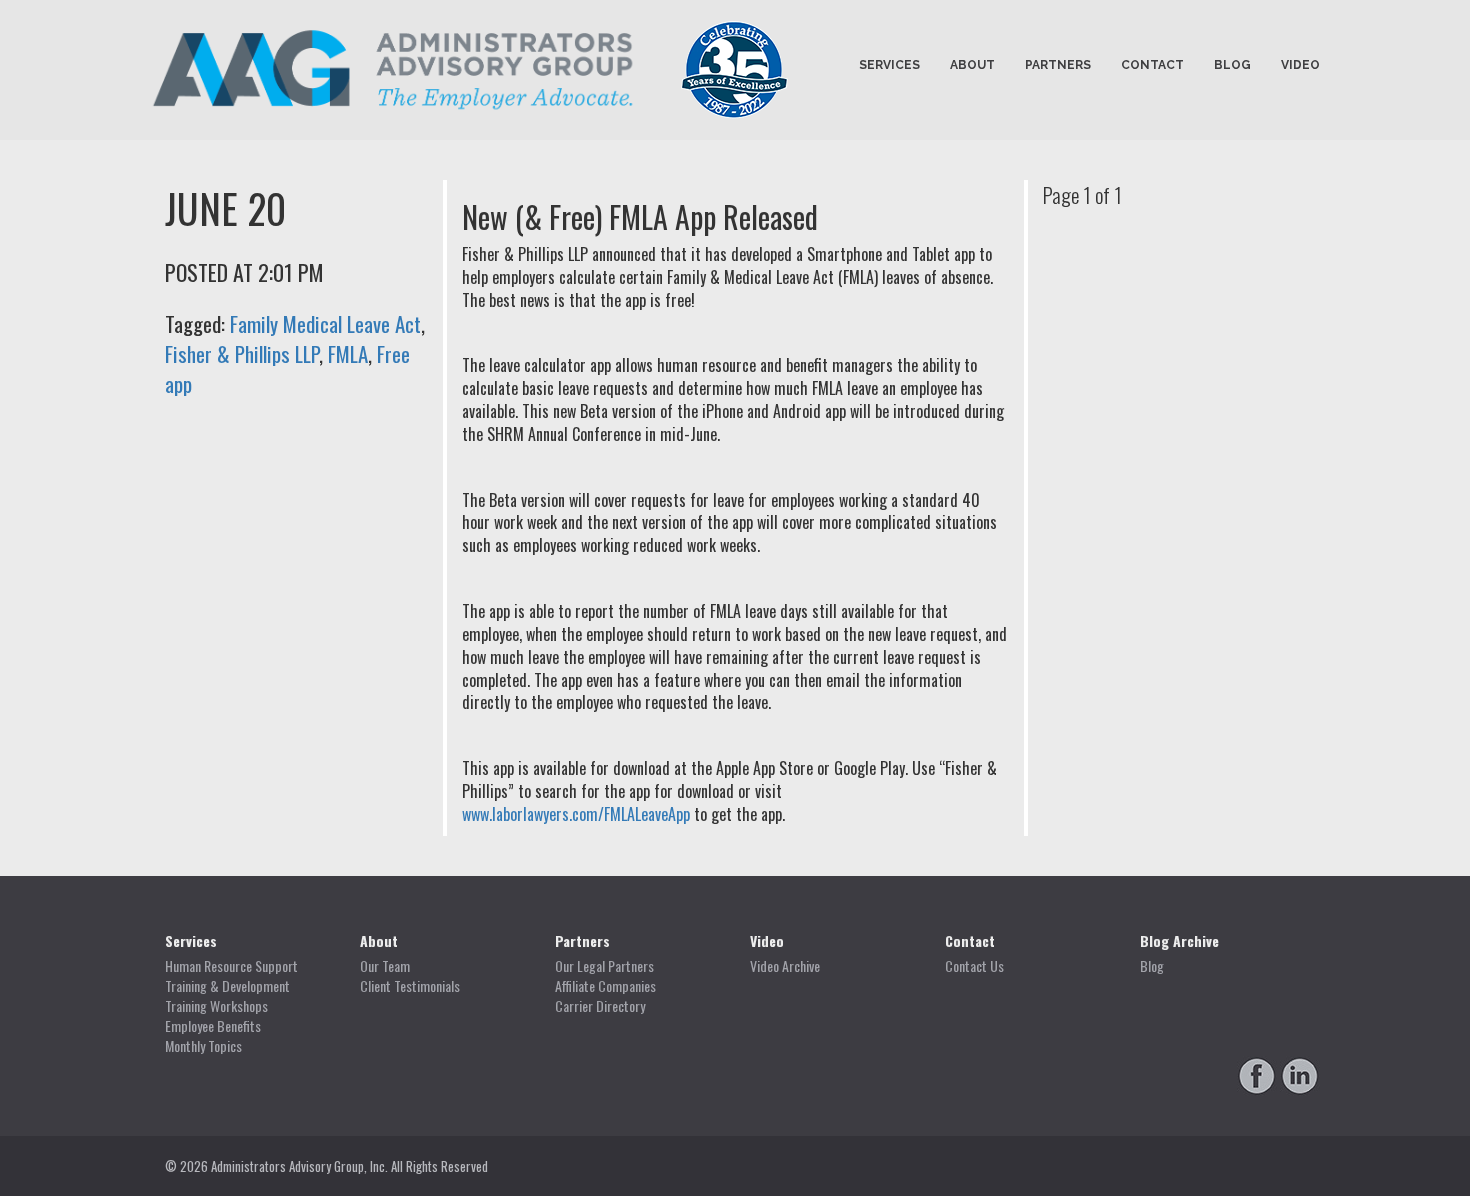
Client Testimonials (410, 986)
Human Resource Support (231, 966)
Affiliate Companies (605, 986)
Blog (1232, 65)
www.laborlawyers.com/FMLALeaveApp (576, 814)
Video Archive (785, 966)
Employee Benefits (213, 1026)
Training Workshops (216, 1006)
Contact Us (974, 966)
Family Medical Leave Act (325, 323)
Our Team (385, 966)
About (972, 65)
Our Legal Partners (604, 966)
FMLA (348, 353)
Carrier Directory (600, 1006)
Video (1300, 65)
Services (889, 65)
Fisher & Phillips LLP (242, 353)
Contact (1152, 65)
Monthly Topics (203, 1046)
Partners (1058, 65)
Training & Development (227, 986)
